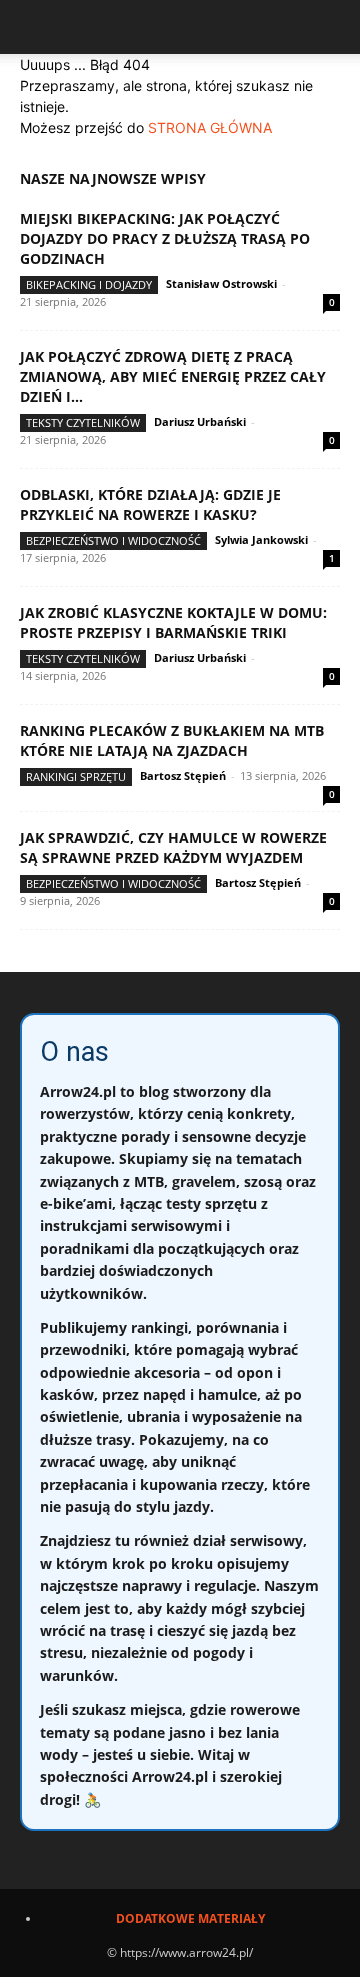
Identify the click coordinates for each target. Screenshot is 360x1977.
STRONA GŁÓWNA (210, 127)
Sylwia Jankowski (261, 539)
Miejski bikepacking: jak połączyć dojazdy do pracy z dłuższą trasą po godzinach (165, 238)
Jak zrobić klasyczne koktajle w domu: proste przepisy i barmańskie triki (173, 622)
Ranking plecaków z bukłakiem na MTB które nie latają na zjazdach (172, 740)
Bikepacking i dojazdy (89, 284)
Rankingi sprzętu (76, 776)
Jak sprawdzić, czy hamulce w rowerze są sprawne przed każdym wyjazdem (173, 847)
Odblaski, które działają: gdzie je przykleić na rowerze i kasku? (150, 504)
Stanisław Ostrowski (221, 283)
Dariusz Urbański (200, 421)
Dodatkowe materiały (190, 1918)
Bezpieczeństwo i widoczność (113, 540)
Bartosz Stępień (183, 775)
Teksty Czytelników (83, 422)
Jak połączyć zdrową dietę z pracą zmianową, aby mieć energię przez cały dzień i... (173, 376)
